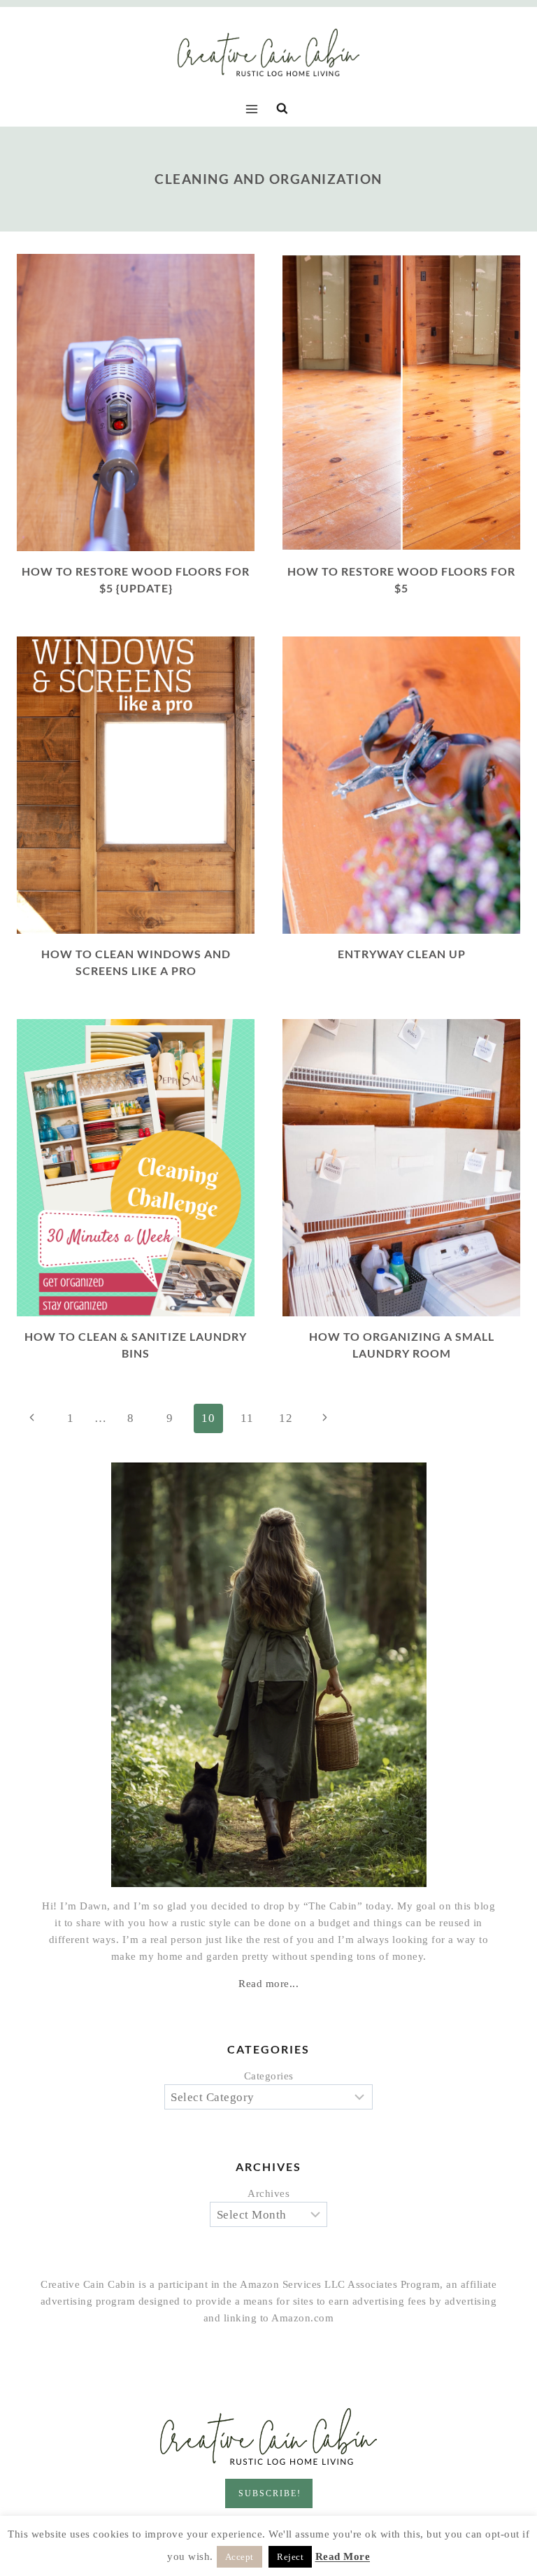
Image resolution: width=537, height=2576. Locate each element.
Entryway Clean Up (402, 954)
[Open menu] (255, 109)
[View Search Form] (282, 109)
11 (247, 1418)
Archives (268, 2193)
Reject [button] (290, 2557)
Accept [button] (239, 2557)
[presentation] (136, 403)
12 (286, 1418)
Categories (269, 2076)
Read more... (268, 1984)
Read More (343, 2556)
